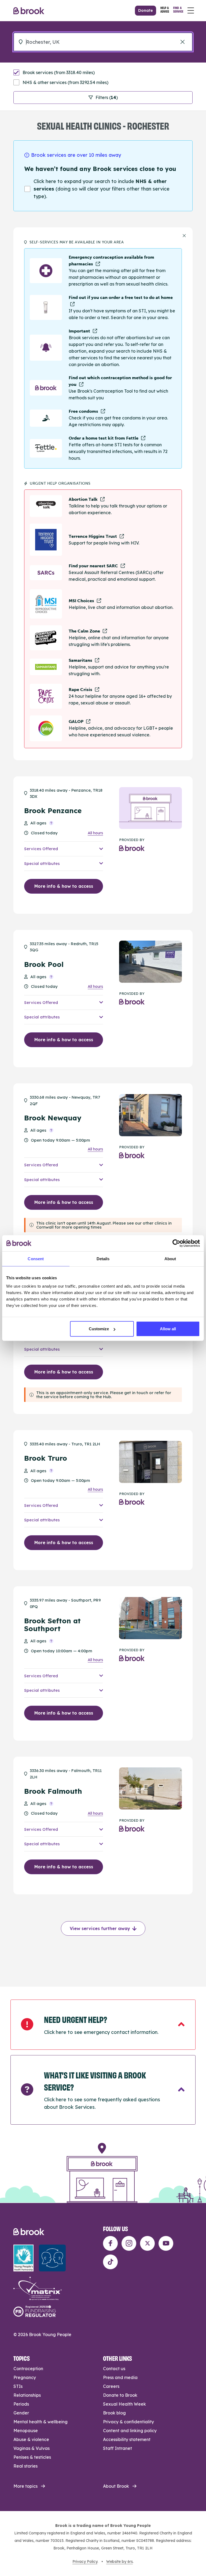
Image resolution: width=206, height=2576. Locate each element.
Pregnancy (25, 2377)
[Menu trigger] (191, 10)
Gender (21, 2413)
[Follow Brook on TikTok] (110, 2262)
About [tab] (170, 1258)
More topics (25, 2486)
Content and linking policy (130, 2431)
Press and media (120, 2377)
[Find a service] (178, 10)
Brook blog (114, 2413)
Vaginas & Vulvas (32, 2448)
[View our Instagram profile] (129, 2243)
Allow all (168, 1329)
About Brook (116, 2486)
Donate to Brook (120, 2395)
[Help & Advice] (165, 10)
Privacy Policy (85, 2562)
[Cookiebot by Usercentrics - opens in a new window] (176, 1243)
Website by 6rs (119, 2562)
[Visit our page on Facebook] (110, 2243)
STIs (18, 2386)
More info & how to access (64, 886)
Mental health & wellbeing (41, 2422)
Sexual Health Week (124, 2404)
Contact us (114, 2369)
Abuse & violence (31, 2439)
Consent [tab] (36, 1258)
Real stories (25, 2466)
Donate (146, 10)
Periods (21, 2404)
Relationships (27, 2395)
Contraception (28, 2369)
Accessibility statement (127, 2439)
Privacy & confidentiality (128, 2422)
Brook (29, 11)
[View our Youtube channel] (166, 2243)
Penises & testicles (32, 2457)
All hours (95, 833)
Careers (111, 2386)
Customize (99, 1329)
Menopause (26, 2431)
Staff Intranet (117, 2448)
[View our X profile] (147, 2243)
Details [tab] (103, 1258)
